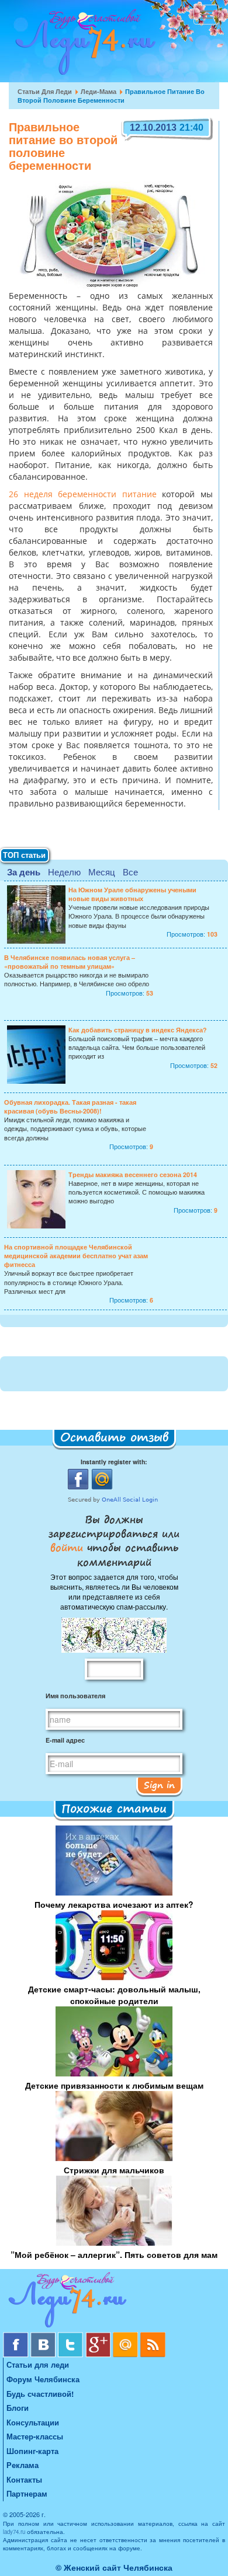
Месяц (102, 872)
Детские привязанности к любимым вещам (114, 2085)
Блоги (18, 2408)
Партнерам (27, 2493)
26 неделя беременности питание (83, 495)
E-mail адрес (65, 1740)
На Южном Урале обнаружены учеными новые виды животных (132, 894)
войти (69, 1547)
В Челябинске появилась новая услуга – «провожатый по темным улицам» (70, 962)
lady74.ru (14, 2532)
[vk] (44, 2336)
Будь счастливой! (40, 2394)
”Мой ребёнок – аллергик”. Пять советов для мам (114, 2254)
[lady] (114, 2302)
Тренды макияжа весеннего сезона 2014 (133, 1174)
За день (24, 872)
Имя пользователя (75, 1696)
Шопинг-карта (32, 2451)
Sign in (159, 1785)
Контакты (24, 2479)
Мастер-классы (35, 2436)
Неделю (64, 872)
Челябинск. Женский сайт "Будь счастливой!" (83, 46)
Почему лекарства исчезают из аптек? (114, 1904)
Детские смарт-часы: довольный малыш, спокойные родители (114, 1995)
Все (130, 872)
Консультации (33, 2422)
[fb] (17, 2336)
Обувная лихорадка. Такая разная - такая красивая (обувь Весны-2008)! (70, 1107)
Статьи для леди (45, 91)
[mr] (127, 2336)
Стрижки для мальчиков (114, 2170)
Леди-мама (99, 91)
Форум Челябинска (43, 2379)
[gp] (99, 2336)
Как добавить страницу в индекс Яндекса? (137, 1030)
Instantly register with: (114, 1462)
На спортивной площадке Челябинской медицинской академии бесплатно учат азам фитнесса (76, 1256)
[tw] (72, 2336)
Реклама (23, 2465)
